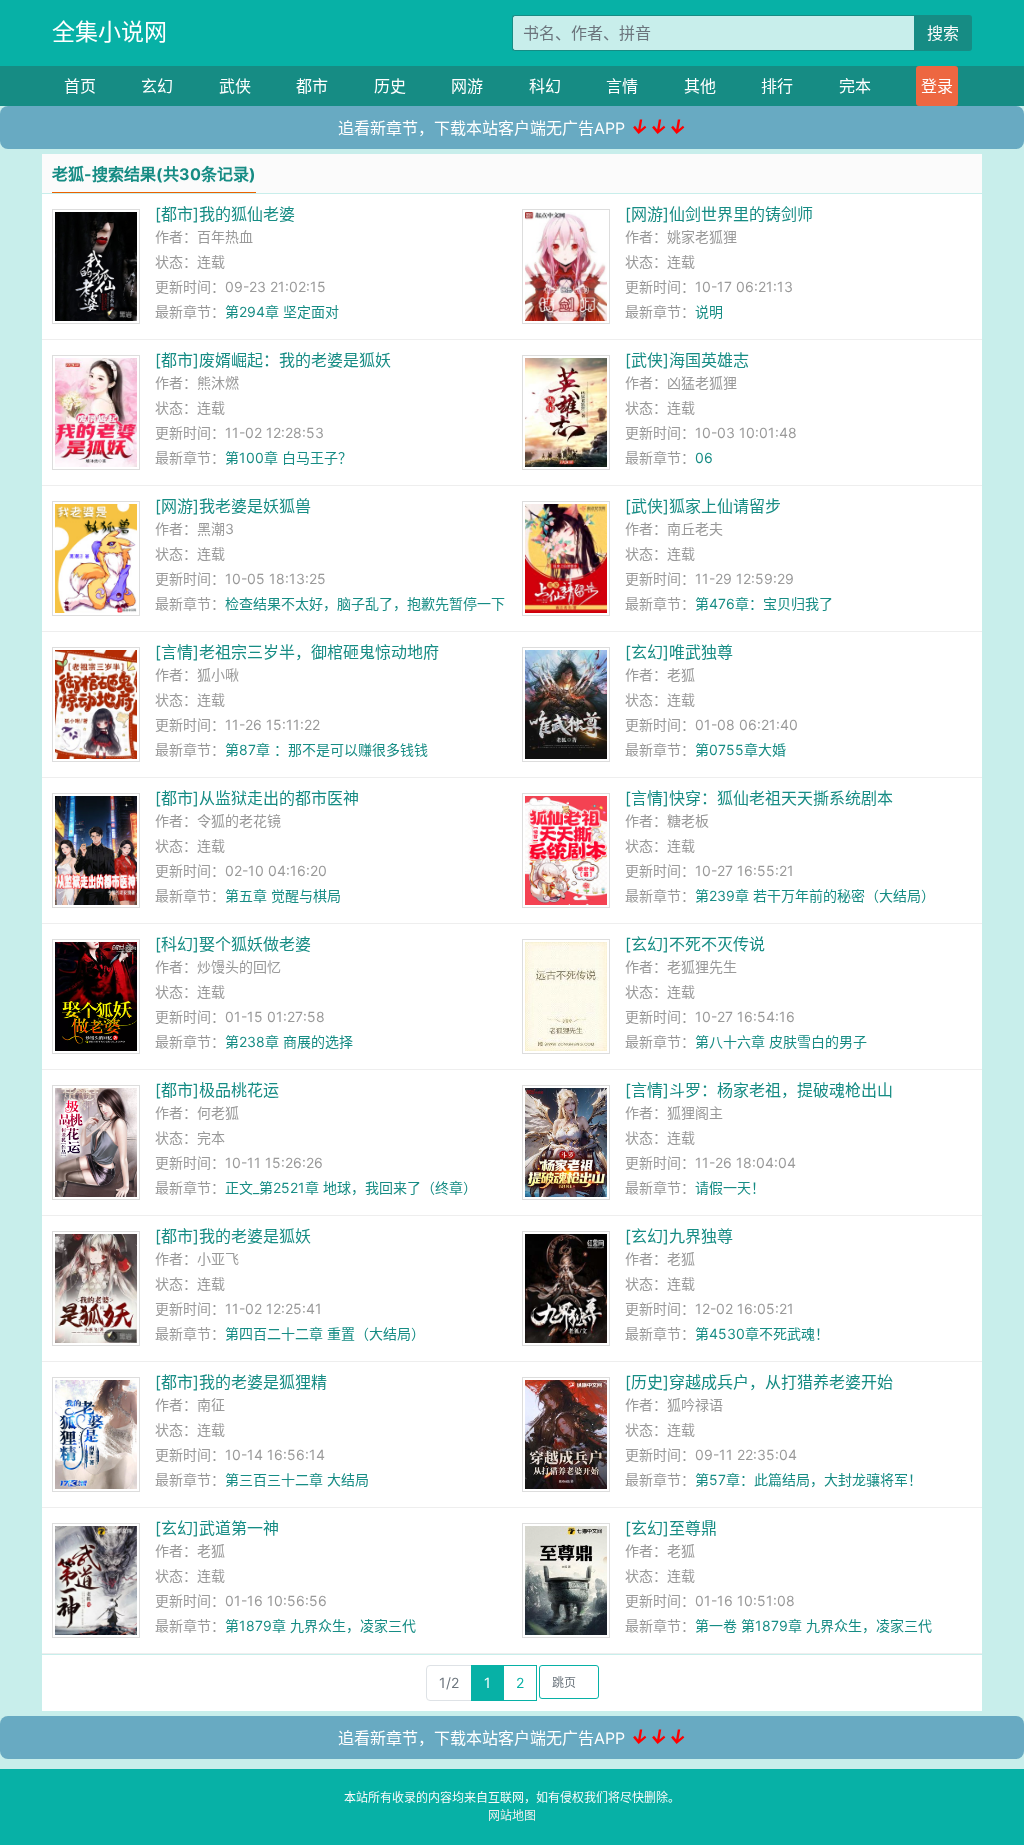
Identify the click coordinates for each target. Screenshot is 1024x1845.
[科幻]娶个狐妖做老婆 (233, 944)
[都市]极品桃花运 (217, 1090)
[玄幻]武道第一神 (217, 1528)
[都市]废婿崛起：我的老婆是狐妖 (273, 360)
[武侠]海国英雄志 (687, 360)
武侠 (235, 86)
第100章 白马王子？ (288, 457)
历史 (390, 86)
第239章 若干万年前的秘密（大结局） (815, 895)
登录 (937, 86)
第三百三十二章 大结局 (297, 1479)
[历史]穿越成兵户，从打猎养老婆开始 (759, 1382)
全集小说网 (109, 32)
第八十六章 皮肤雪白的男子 (781, 1041)
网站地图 (512, 1815)
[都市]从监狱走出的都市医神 (257, 798)
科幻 (545, 86)
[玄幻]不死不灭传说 (695, 944)
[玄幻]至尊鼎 (671, 1528)
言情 (622, 86)
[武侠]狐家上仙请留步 (703, 506)
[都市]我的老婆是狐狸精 (241, 1382)
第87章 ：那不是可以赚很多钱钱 (326, 749)
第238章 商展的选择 (289, 1041)
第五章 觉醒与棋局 (283, 895)
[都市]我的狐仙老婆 (225, 214)
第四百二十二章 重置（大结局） (325, 1333)
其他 (700, 86)
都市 (312, 86)
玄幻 (157, 86)
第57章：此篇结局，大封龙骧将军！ (808, 1479)
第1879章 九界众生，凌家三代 (320, 1625)
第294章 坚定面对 (282, 311)
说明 (709, 311)
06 (704, 457)
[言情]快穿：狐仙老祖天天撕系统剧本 (759, 798)
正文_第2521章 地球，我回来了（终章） (351, 1187)
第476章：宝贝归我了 (764, 603)
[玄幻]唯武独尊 (679, 652)
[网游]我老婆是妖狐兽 (233, 506)
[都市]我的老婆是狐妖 (233, 1236)
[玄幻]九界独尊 (679, 1236)
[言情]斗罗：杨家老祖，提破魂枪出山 (759, 1090)
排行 (777, 86)
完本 (855, 86)
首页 (80, 86)
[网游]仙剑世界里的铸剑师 (719, 214)
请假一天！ (730, 1187)
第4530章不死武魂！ (762, 1333)
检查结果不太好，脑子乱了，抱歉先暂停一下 (365, 603)
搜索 (943, 33)
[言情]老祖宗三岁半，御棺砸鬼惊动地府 (297, 652)
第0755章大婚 (740, 749)
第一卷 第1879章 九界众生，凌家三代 (813, 1625)
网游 (467, 86)
